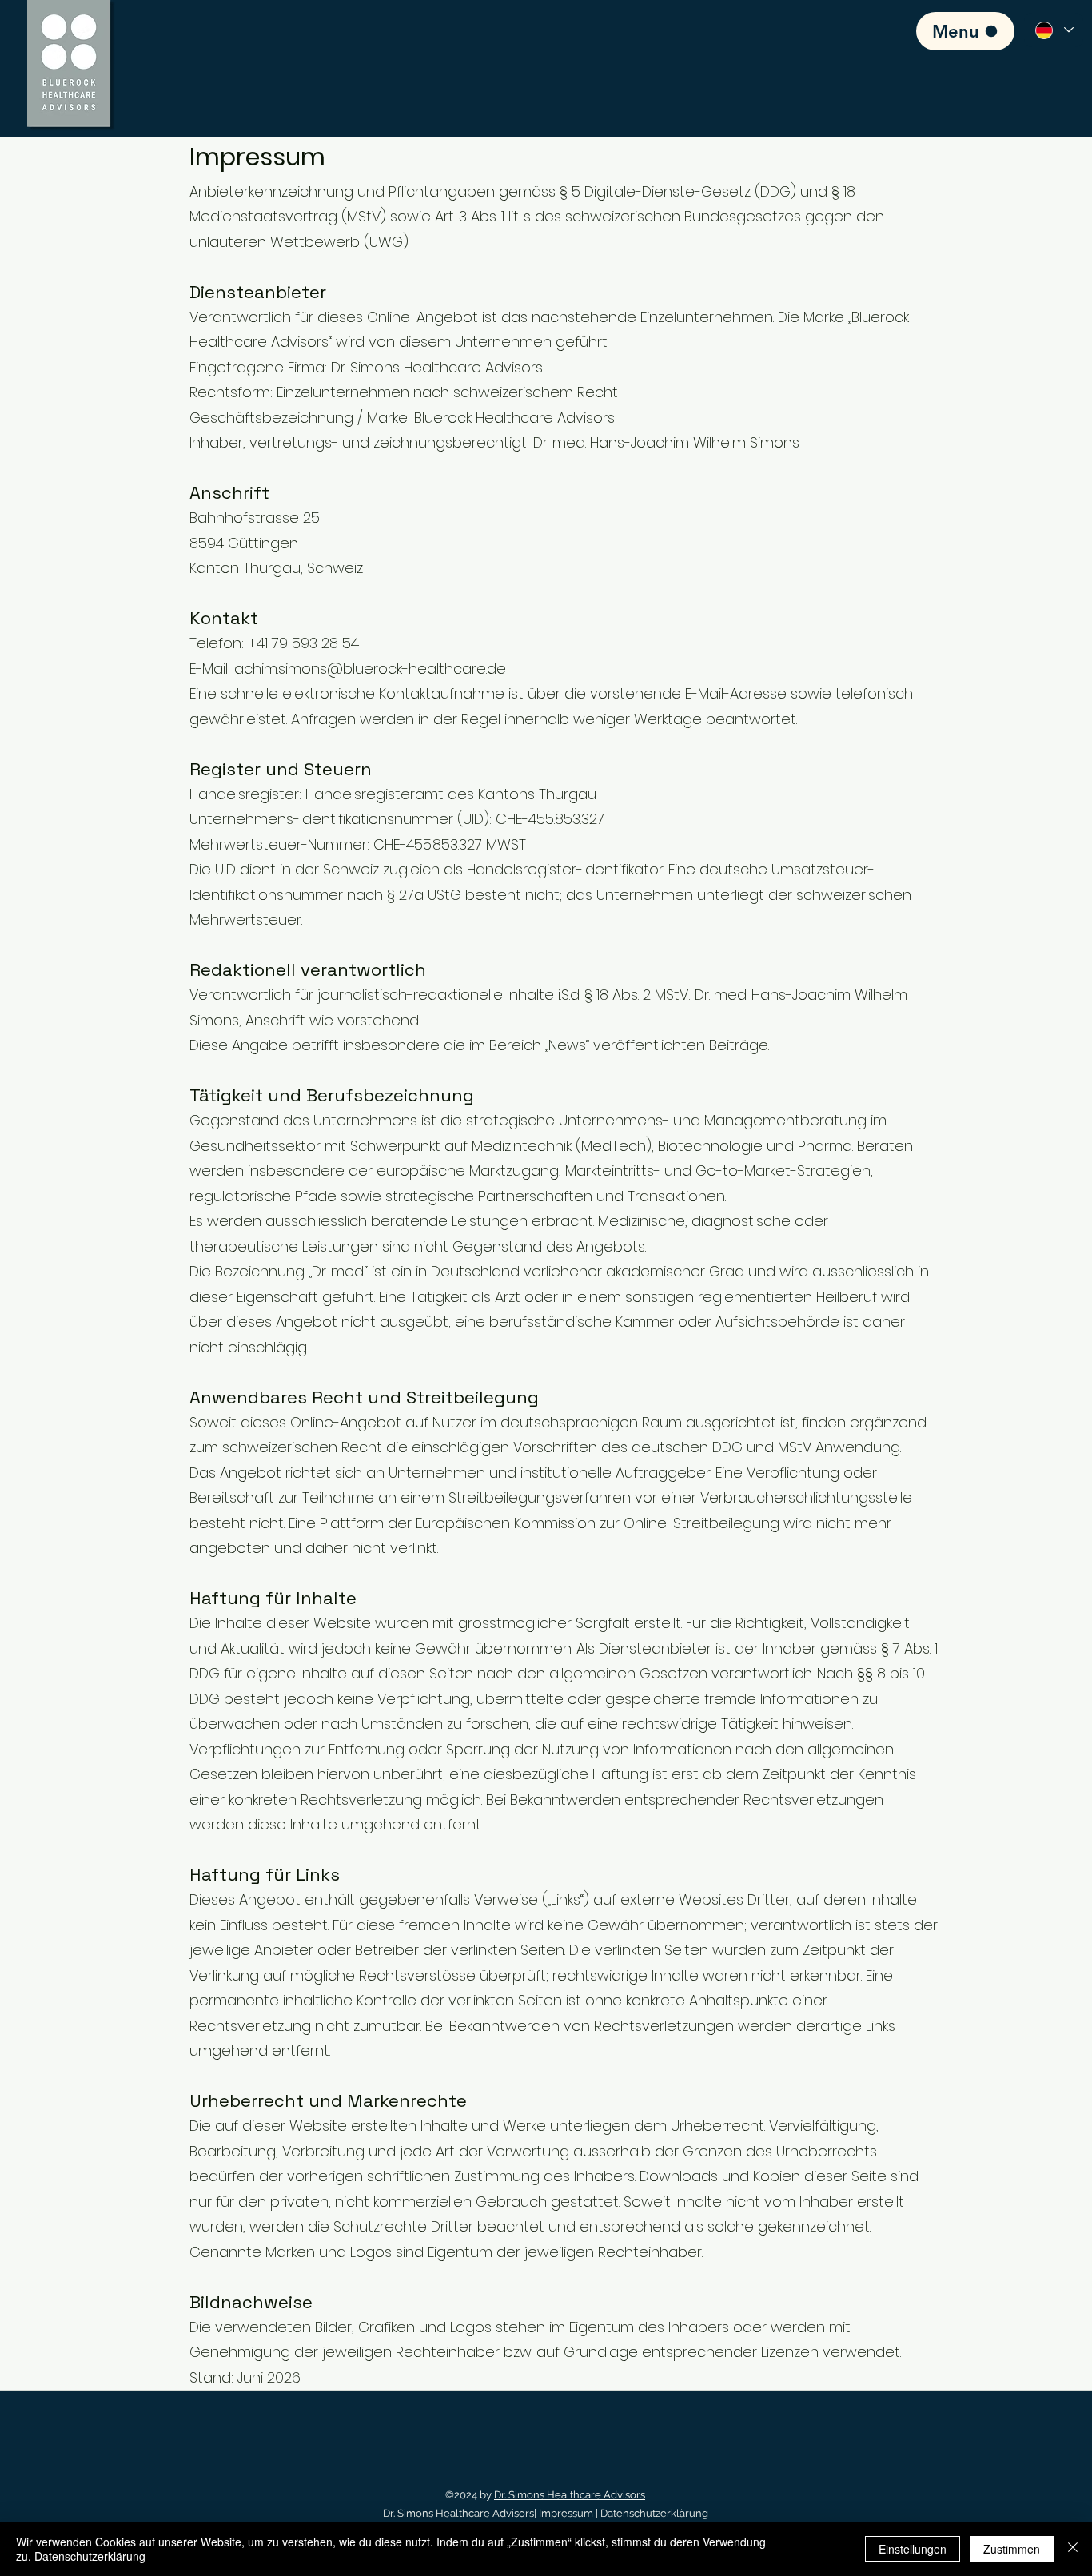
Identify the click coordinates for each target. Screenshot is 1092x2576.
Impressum (566, 2513)
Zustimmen (1012, 2549)
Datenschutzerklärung (654, 2513)
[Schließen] (1073, 2549)
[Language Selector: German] (1054, 30)
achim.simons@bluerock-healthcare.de (370, 669)
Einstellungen (913, 2549)
